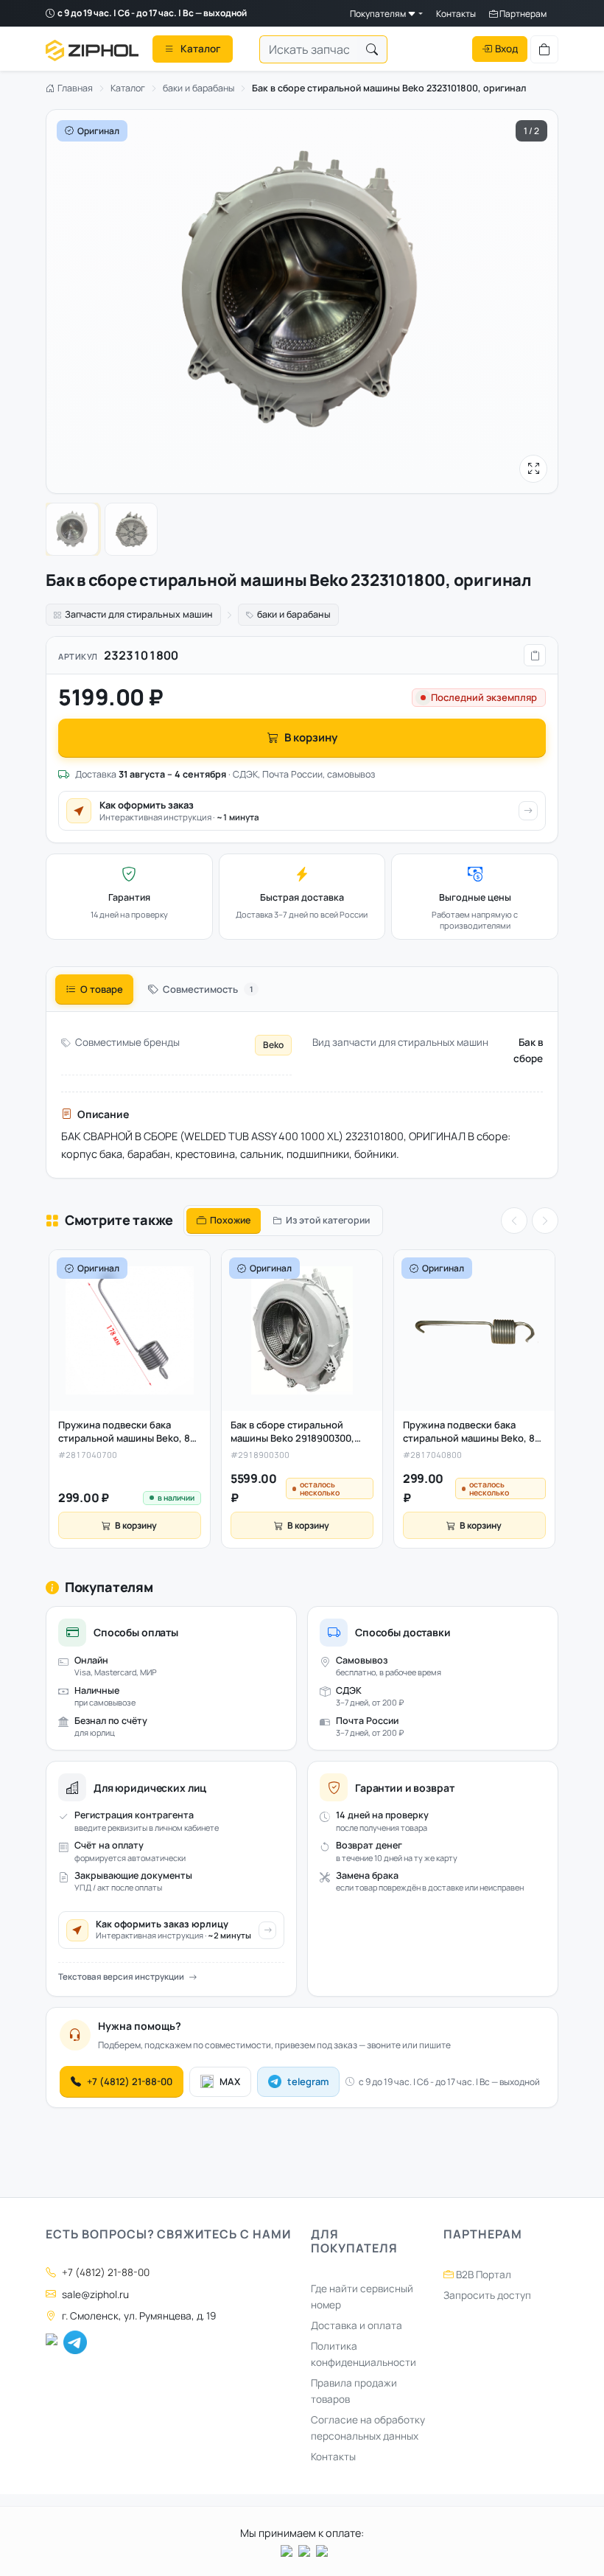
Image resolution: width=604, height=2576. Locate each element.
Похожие (230, 1220)
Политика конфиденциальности (364, 2354)
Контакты (456, 14)
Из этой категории (328, 1220)
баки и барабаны (199, 88)
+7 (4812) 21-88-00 (130, 2081)
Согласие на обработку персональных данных (368, 2428)
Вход (506, 49)
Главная (74, 88)
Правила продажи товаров (354, 2391)
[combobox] (309, 49)
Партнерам (522, 14)
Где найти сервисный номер (362, 2297)
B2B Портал (482, 2275)
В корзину (311, 737)
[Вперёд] (545, 1221)
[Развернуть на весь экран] (533, 469)
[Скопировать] (535, 655)
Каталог (128, 88)
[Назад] (514, 1221)
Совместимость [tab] (208, 989)
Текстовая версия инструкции (121, 1976)
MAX (230, 2081)
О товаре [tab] (102, 989)
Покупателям (379, 14)
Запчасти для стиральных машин (139, 614)
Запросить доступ (487, 2295)
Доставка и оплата (357, 2325)
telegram (308, 2081)
